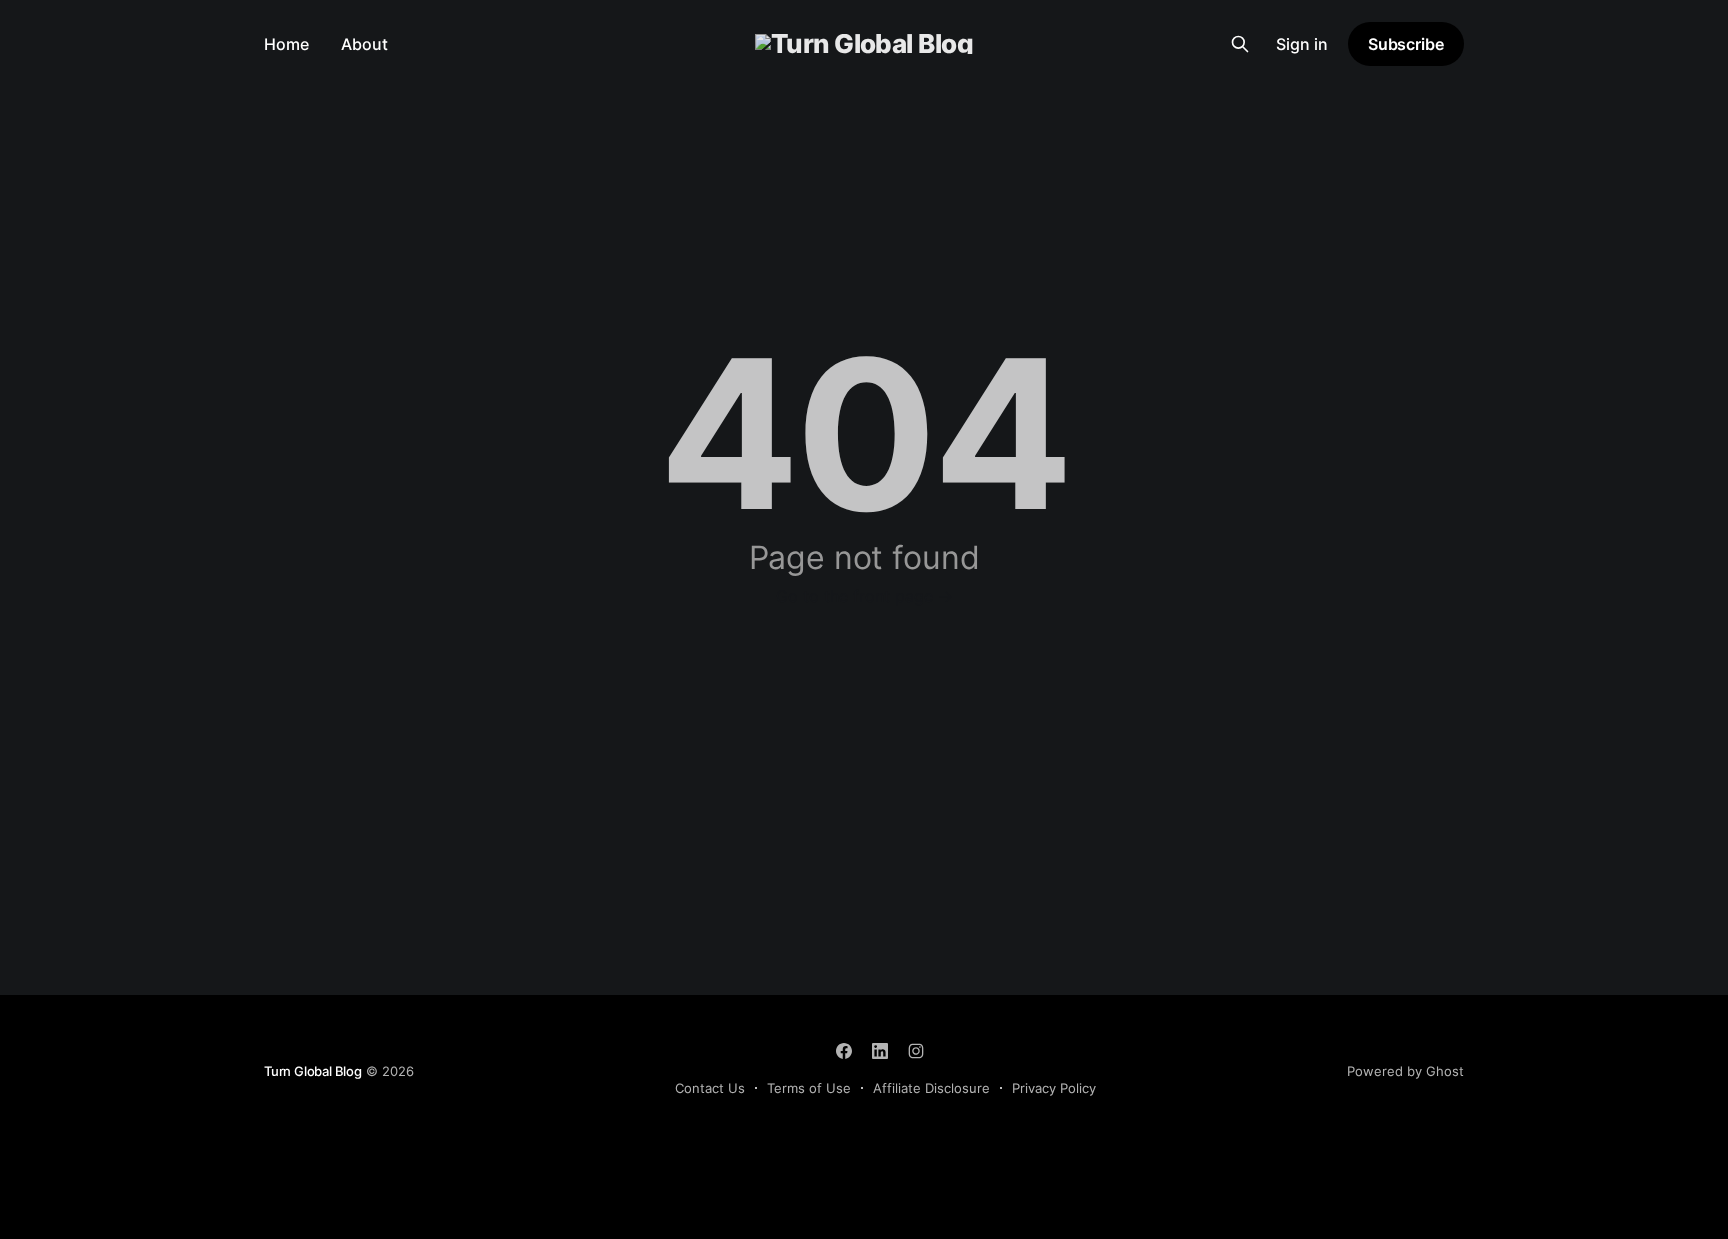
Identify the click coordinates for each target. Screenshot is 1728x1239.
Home (286, 44)
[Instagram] (916, 1051)
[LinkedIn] (880, 1051)
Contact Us (710, 1088)
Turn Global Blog (313, 1071)
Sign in (1302, 44)
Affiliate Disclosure (931, 1088)
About (364, 44)
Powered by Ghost (1405, 1071)
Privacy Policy (1054, 1088)
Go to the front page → (864, 596)
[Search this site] (1240, 44)
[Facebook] (844, 1051)
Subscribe (1406, 44)
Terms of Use (809, 1088)
